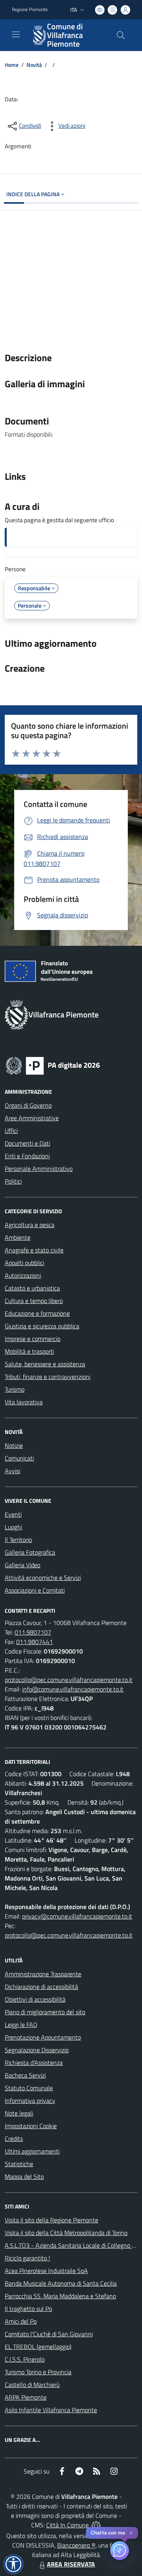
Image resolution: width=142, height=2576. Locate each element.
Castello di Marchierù (32, 2385)
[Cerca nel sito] (121, 35)
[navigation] (16, 34)
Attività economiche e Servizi (43, 1578)
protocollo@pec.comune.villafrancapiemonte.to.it (69, 1680)
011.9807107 (33, 1632)
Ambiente (18, 1237)
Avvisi (12, 1471)
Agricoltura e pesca (30, 1225)
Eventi (13, 1514)
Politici (13, 1181)
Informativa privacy (30, 2101)
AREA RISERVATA (71, 2564)
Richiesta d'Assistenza (34, 2063)
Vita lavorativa (24, 1402)
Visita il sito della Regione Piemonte (51, 2220)
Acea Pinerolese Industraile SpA (46, 2271)
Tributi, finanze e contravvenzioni (48, 1377)
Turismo (15, 1389)
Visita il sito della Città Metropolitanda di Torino (66, 2233)
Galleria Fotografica (30, 1552)
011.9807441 (35, 1642)
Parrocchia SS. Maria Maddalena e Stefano (60, 2296)
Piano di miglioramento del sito (45, 2012)
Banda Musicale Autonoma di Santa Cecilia (61, 2283)
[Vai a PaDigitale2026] (53, 1065)
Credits (14, 2138)
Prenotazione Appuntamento (43, 2037)
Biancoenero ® (76, 2545)
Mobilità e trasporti (29, 1351)
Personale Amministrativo (39, 1169)
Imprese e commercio (33, 1339)
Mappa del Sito (24, 2176)
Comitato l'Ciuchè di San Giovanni (49, 2334)
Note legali (19, 2113)
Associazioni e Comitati (35, 1590)
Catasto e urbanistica (32, 1288)
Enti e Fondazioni (27, 1156)
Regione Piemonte (30, 9)
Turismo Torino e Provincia (38, 2372)
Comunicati (19, 1458)
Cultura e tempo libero (34, 1301)
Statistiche (19, 2164)
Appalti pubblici (24, 1263)
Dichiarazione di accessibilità (41, 1987)
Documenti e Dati (27, 1143)
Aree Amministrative (32, 1118)
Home (12, 65)
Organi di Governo (28, 1105)
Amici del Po (21, 2321)
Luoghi (13, 1527)
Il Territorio (18, 1540)
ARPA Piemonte (26, 2397)
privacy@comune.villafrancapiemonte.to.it (77, 1916)
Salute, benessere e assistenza (45, 1364)
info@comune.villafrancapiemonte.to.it (73, 1689)
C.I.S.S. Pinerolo (25, 2359)
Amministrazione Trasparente (43, 1974)
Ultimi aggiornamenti (32, 2151)
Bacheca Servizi (25, 2075)
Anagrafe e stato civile (34, 1250)
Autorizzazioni (23, 1275)
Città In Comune (67, 2525)
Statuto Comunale (29, 2088)
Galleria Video (22, 1565)
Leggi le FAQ (21, 2025)
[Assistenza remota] (96, 2525)
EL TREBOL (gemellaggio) (38, 2347)
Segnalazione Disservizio (37, 2050)
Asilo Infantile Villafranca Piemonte (51, 2410)
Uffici (11, 1131)
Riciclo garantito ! (27, 2258)
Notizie (14, 1445)
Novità (34, 65)
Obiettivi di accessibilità (35, 1999)
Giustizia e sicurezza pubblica (42, 1326)
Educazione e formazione (37, 1313)
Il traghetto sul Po (28, 2309)
